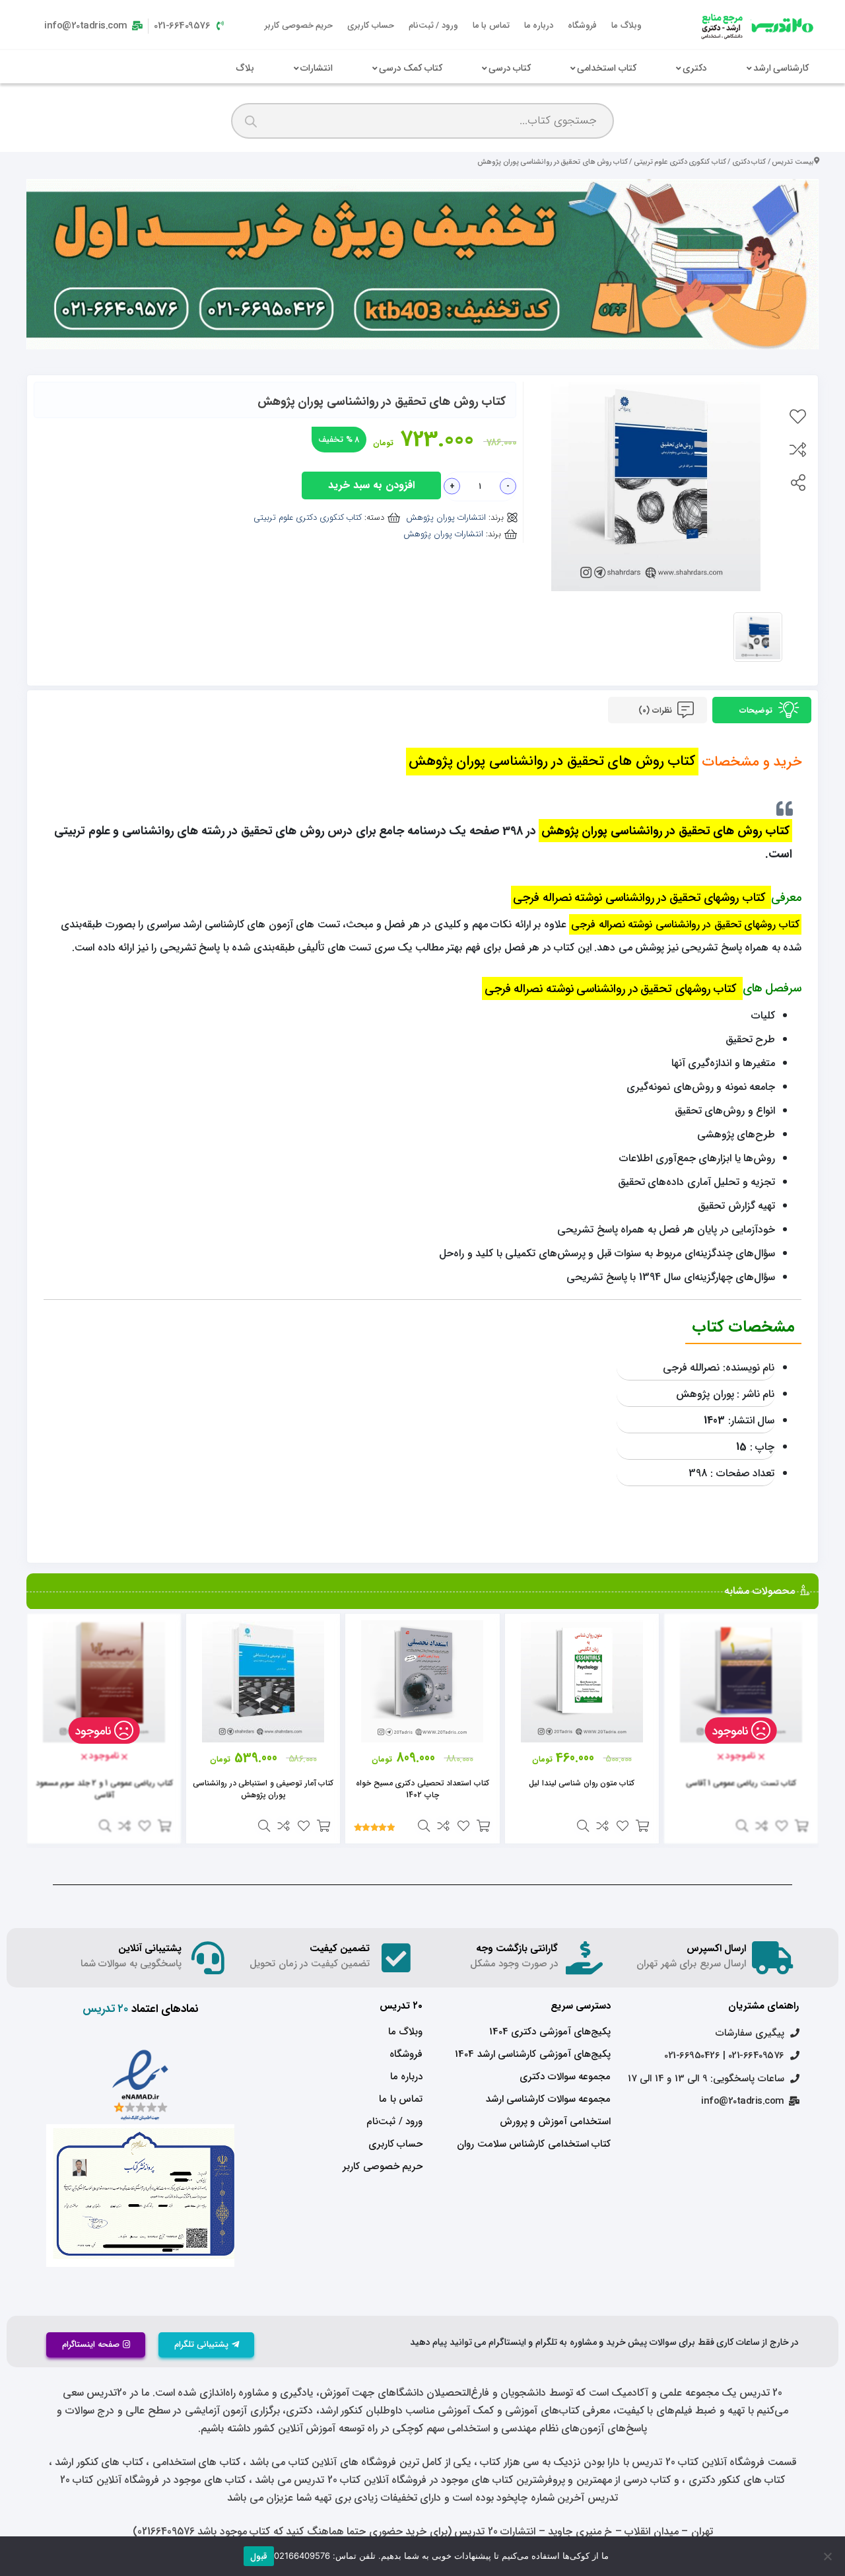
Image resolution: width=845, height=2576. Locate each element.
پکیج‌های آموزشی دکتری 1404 (550, 2032)
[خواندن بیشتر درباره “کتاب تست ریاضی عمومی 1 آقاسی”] (801, 1826)
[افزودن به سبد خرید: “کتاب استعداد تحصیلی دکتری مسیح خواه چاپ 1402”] (483, 1826)
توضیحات (757, 710)
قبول (259, 2557)
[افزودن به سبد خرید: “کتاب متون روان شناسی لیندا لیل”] (642, 1826)
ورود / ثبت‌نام (433, 25)
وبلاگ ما (626, 25)
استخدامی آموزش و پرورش (555, 2122)
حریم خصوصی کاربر (299, 25)
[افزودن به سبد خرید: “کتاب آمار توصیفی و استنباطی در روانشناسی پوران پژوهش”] (323, 1826)
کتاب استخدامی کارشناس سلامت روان (534, 2144)
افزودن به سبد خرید (371, 485)
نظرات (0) (656, 710)
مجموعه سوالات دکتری (565, 2077)
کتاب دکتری (749, 162)
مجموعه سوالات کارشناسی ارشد (548, 2099)
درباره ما (539, 25)
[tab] (762, 710)
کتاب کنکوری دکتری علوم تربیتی (680, 162)
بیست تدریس (793, 162)
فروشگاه (582, 25)
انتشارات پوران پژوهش (446, 518)
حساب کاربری (371, 25)
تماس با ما (491, 25)
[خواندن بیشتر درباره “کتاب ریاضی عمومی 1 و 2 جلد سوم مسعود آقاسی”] (164, 1826)
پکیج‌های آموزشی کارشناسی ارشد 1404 (533, 2054)
